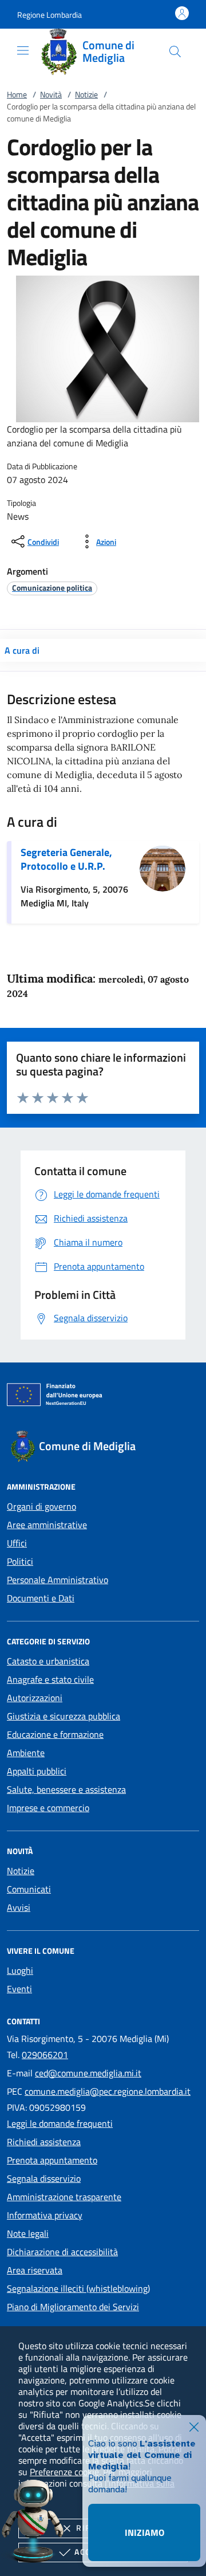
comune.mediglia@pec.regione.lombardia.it (108, 2091)
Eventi (19, 1989)
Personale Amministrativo (58, 1580)
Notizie (86, 94)
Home (17, 94)
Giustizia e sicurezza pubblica (64, 1716)
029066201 (45, 2055)
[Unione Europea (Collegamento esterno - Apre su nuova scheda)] (103, 1397)
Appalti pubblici (37, 1771)
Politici (20, 1561)
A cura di (22, 650)
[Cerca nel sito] (175, 52)
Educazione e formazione (55, 1734)
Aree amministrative (47, 1525)
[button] (49, 15)
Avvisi (19, 1907)
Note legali (28, 2233)
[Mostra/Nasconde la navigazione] (23, 50)
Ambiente (26, 1753)
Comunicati (29, 1889)
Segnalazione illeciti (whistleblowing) (78, 2288)
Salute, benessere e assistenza (66, 1789)
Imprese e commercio (48, 1808)
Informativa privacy (45, 2215)
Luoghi (20, 1970)
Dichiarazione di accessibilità (62, 2252)
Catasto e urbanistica (48, 1661)
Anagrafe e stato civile (50, 1679)
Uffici (17, 1543)
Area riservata (35, 2270)
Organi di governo (41, 1506)
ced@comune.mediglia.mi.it (88, 2073)
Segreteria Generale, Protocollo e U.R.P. (66, 859)
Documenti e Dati (41, 1598)
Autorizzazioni (35, 1698)
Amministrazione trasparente (64, 2197)
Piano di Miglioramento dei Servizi (73, 2307)
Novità (51, 94)
